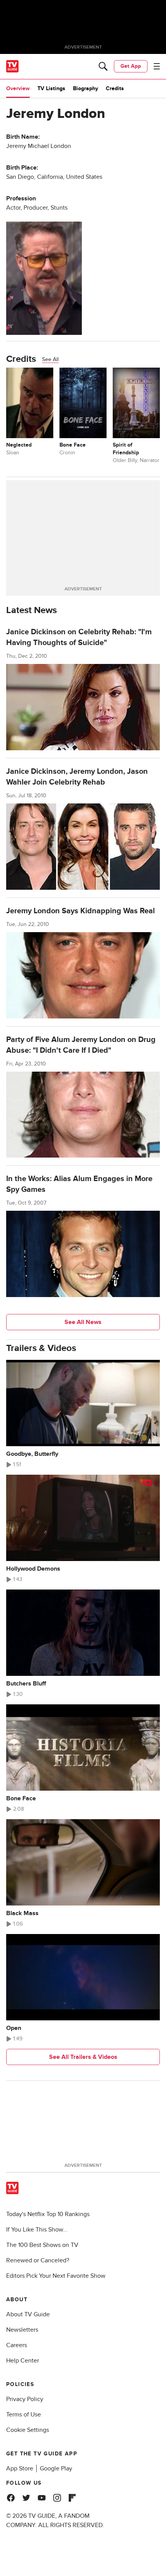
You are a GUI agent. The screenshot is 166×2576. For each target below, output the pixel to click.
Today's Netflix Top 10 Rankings (48, 2214)
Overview (18, 88)
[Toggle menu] (157, 66)
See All (50, 359)
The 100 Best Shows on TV (42, 2245)
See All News (83, 1322)
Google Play (56, 2468)
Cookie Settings (28, 2430)
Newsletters (22, 2330)
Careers (17, 2345)
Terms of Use (24, 2415)
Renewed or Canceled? (38, 2260)
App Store (20, 2468)
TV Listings (51, 88)
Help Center (23, 2361)
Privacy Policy (25, 2399)
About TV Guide (28, 2314)
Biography (86, 88)
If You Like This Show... (37, 2230)
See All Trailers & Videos (83, 2057)
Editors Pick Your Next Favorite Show (56, 2276)
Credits (115, 88)
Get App (131, 66)
